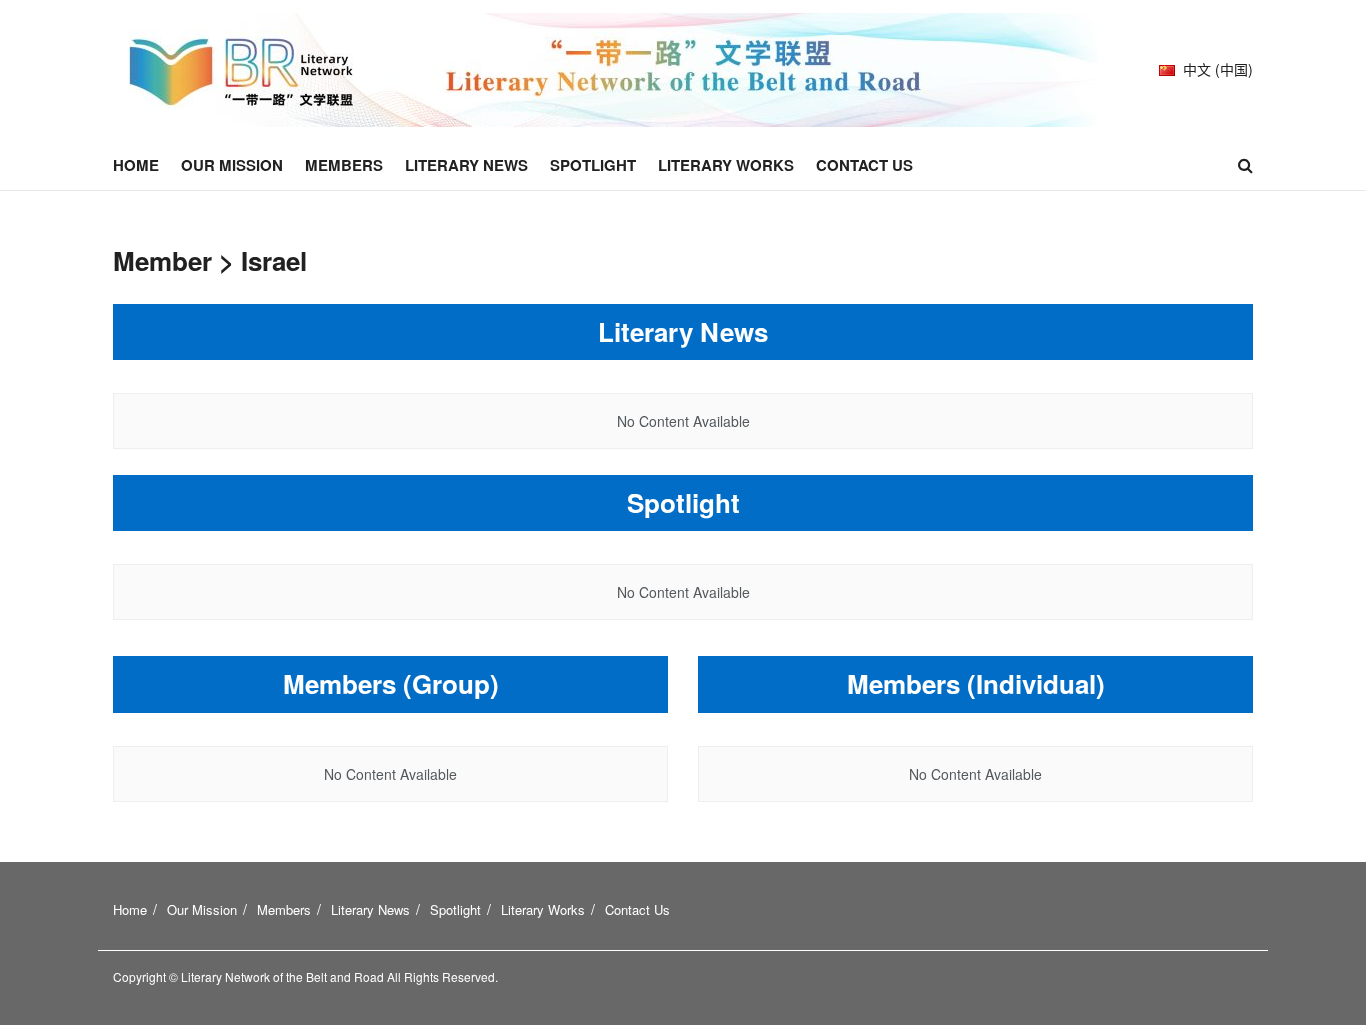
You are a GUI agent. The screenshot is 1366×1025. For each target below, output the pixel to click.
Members (344, 165)
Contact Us (864, 165)
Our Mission (232, 165)
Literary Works (726, 165)
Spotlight (593, 165)
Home (136, 165)
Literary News (466, 165)
